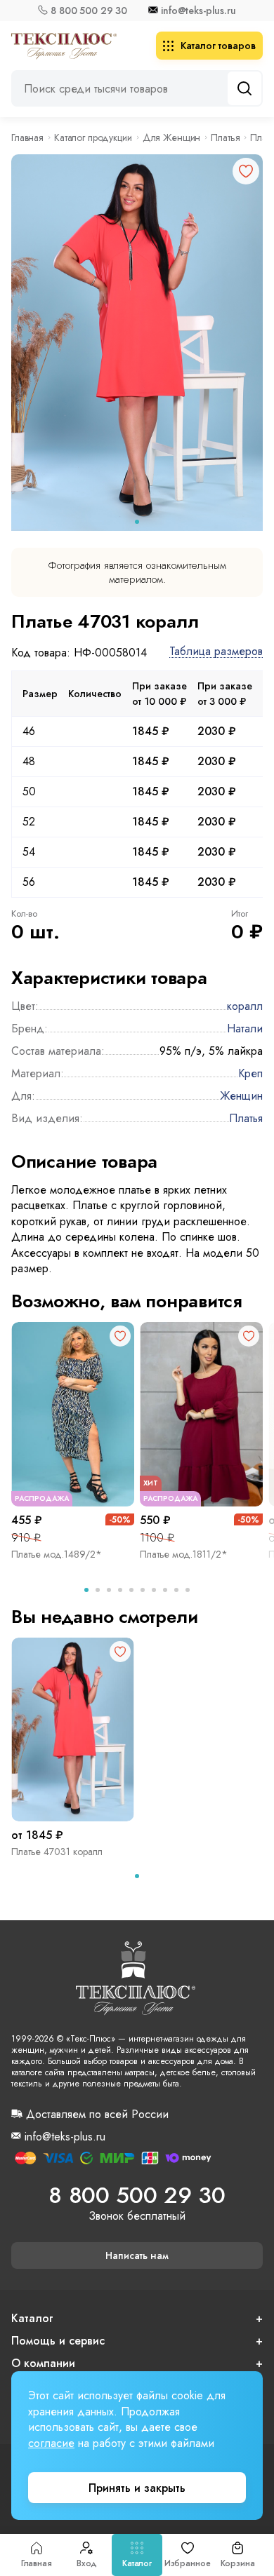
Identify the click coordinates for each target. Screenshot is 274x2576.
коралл (245, 1006)
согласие (51, 2443)
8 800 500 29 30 (89, 11)
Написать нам (137, 2255)
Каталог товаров (218, 46)
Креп (250, 1073)
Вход (87, 2563)
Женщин (241, 1096)
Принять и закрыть (137, 2488)
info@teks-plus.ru (198, 11)
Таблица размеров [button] (216, 652)
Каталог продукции (93, 137)
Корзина (238, 2563)
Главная (37, 2563)
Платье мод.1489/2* (57, 1554)
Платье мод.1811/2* (184, 1554)
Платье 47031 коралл (57, 1852)
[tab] (137, 522)
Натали (245, 1029)
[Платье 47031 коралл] (73, 1730)
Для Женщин (172, 137)
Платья (225, 137)
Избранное (188, 2563)
